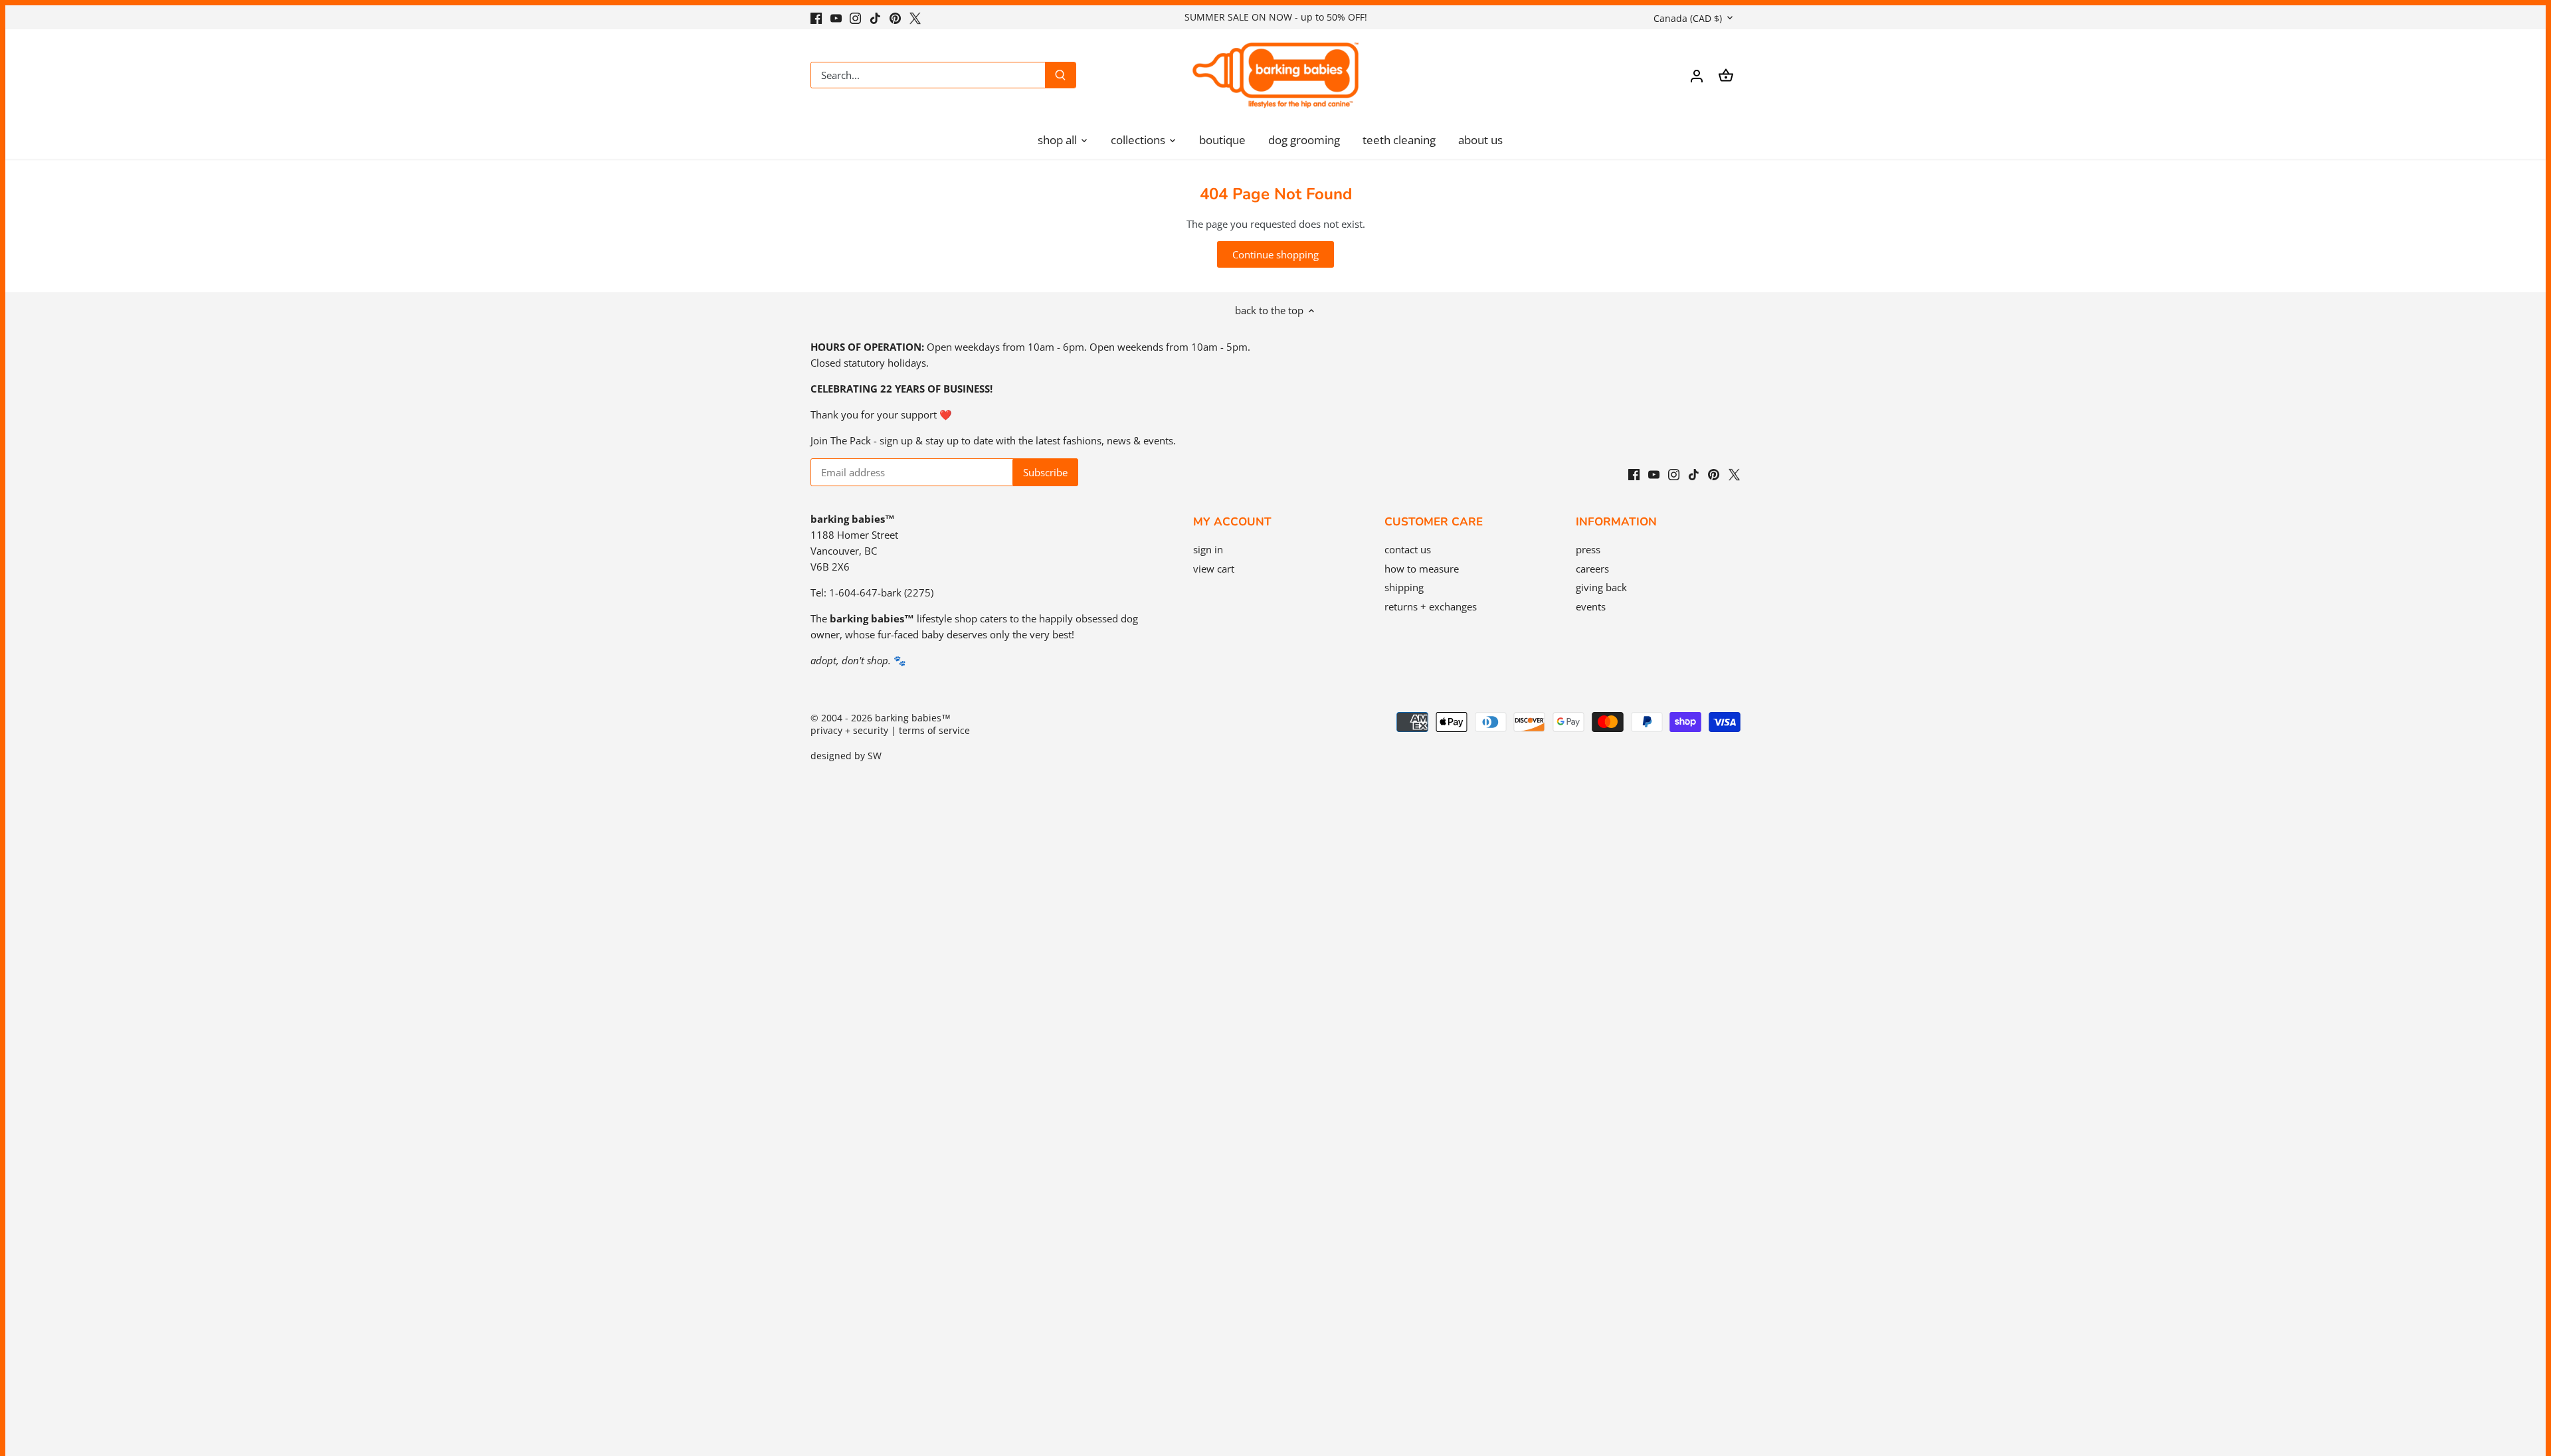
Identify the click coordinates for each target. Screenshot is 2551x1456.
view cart (1214, 569)
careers (1592, 569)
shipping (1404, 587)
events (1591, 606)
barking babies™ (913, 718)
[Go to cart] (1726, 75)
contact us (1408, 549)
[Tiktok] (875, 17)
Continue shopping (1275, 254)
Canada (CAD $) (1688, 18)
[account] (1697, 75)
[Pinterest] (895, 17)
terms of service (934, 731)
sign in (1208, 549)
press (1588, 549)
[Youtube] (836, 17)
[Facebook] (816, 17)
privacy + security (849, 731)
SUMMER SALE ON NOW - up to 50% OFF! (1276, 17)
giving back (1601, 587)
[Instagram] (855, 17)
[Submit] (1060, 75)
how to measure (1422, 569)
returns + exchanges (1431, 606)
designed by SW (846, 756)
